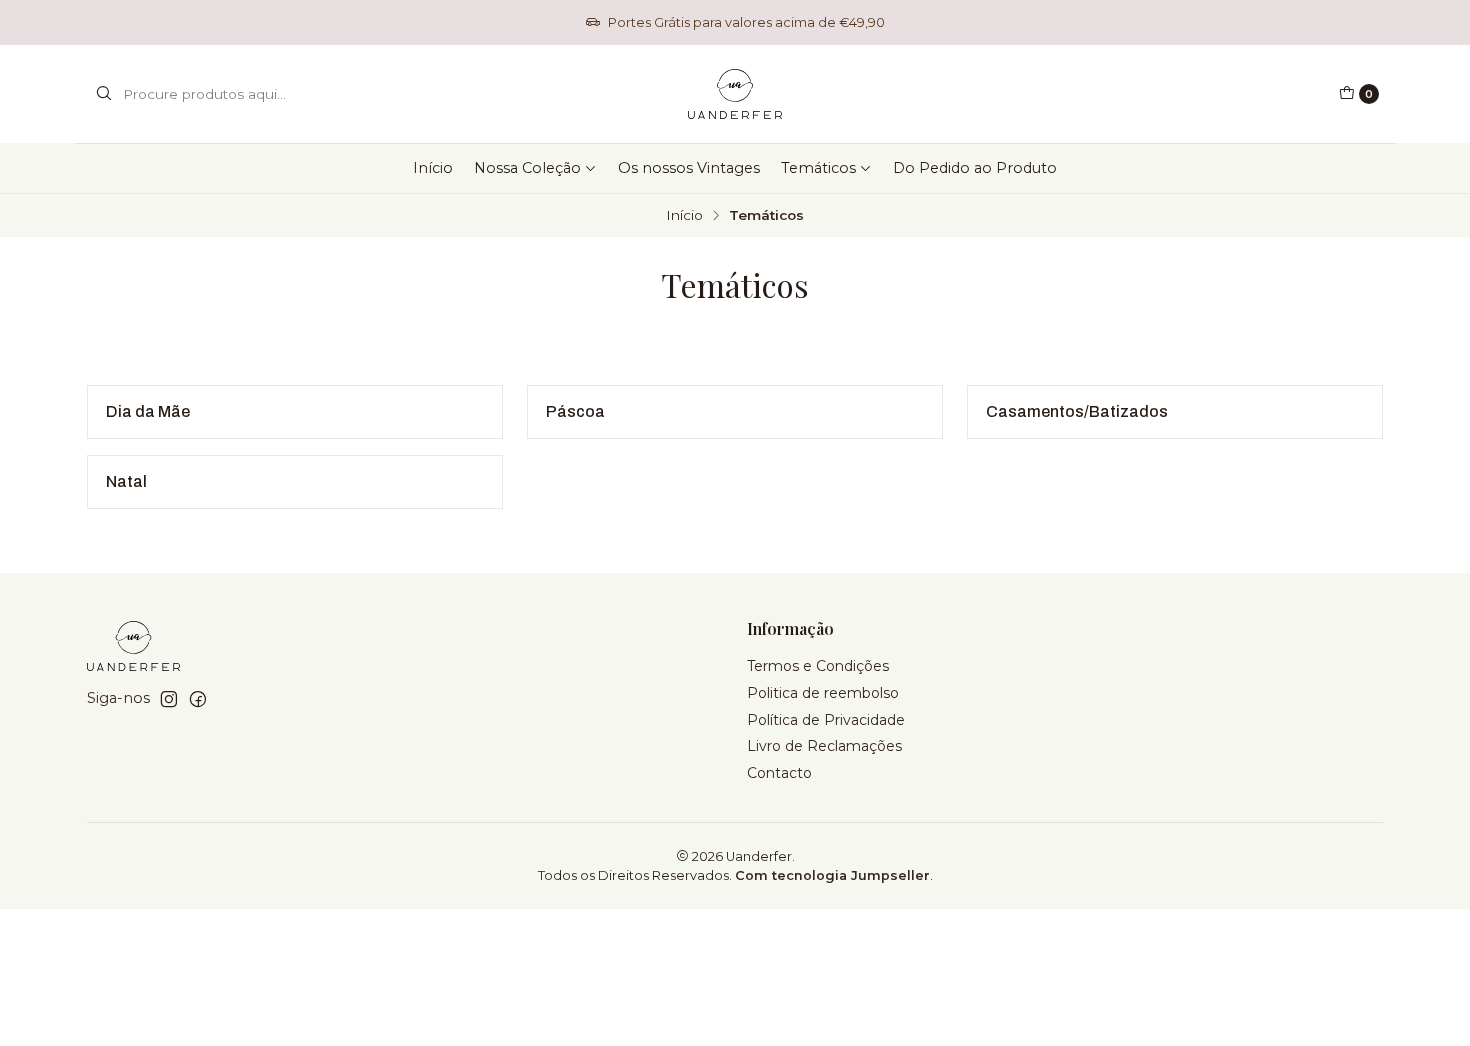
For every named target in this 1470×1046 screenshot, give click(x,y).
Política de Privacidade (826, 720)
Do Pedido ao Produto (975, 168)
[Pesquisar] (104, 94)
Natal (126, 481)
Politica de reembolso (823, 693)
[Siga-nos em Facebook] (198, 699)
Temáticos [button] (818, 168)
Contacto (779, 773)
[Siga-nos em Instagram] (169, 699)
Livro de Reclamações (824, 746)
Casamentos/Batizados (1077, 411)
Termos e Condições (818, 666)
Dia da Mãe (148, 411)
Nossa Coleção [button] (527, 168)
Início (433, 168)
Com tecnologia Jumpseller (832, 875)
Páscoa (575, 411)
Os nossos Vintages (689, 168)
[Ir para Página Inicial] (734, 94)
